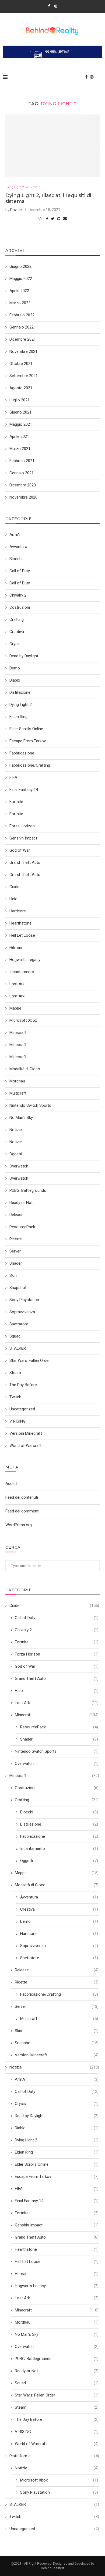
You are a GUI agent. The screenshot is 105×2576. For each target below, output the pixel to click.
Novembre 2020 (23, 497)
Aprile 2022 (19, 291)
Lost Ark (57, 1703)
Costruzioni (57, 1788)
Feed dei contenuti (22, 1497)
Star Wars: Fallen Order (57, 2395)
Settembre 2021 (24, 376)
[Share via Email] (65, 219)
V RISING (57, 2432)
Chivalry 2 (57, 1630)
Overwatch (57, 1763)
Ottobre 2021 (21, 364)
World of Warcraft (57, 2444)
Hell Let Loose (57, 2262)
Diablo (57, 2128)
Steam (57, 2407)
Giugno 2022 (20, 266)
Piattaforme (54, 2456)
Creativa (59, 1909)
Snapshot (57, 2043)
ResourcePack (59, 1727)
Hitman (57, 2274)
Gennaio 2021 (22, 473)
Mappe (57, 1873)
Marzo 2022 (20, 303)
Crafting (57, 1800)
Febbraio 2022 (22, 315)
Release (57, 1970)
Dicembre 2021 (23, 339)
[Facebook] (49, 6)
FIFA (57, 2189)
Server (57, 2006)
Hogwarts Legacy (57, 2286)
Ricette (57, 1982)
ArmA (57, 2079)
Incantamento (59, 1849)
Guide (54, 1606)
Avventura (59, 1897)
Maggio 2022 (21, 279)
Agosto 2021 (21, 388)
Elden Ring (57, 2152)
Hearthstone (57, 2249)
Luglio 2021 (20, 400)
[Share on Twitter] (53, 219)
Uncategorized (54, 2529)
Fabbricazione (59, 1836)
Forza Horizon (57, 1654)
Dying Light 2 (15, 187)
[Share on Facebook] (47, 219)
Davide (16, 210)
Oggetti (59, 1861)
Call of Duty (57, 1618)
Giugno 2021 (20, 412)
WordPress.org (19, 1525)
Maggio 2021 (21, 424)
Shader (59, 1739)
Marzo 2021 (20, 449)
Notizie (35, 187)
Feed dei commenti (22, 1511)
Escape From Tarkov (57, 2176)
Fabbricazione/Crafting (59, 1994)
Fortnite (57, 1642)
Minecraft (57, 1715)
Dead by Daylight (57, 2116)
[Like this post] (40, 219)
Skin (57, 2031)
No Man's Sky (57, 2334)
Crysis (57, 2104)
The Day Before (57, 2419)
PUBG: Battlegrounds (57, 2359)
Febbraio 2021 (22, 461)
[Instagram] (56, 6)
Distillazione (59, 1824)
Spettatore (59, 1958)
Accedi (11, 1484)
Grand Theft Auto (57, 1678)
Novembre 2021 (23, 351)
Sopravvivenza (59, 1946)
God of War (57, 1666)
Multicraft (59, 2019)
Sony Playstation (59, 2492)
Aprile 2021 (19, 436)
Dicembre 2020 (23, 485)
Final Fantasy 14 (57, 2201)
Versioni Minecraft (57, 2055)
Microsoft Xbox (59, 2480)
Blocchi (59, 1812)
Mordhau (57, 2322)
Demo (59, 1921)
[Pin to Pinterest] (59, 219)
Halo (57, 1691)
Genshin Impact (57, 2225)
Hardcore (59, 1934)
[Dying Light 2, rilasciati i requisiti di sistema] (52, 146)
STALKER (54, 2504)
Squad (57, 2383)
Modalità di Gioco (57, 1885)
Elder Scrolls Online (57, 2164)
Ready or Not (57, 2371)
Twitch (54, 2517)
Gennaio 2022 (22, 327)
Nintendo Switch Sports (57, 1751)
